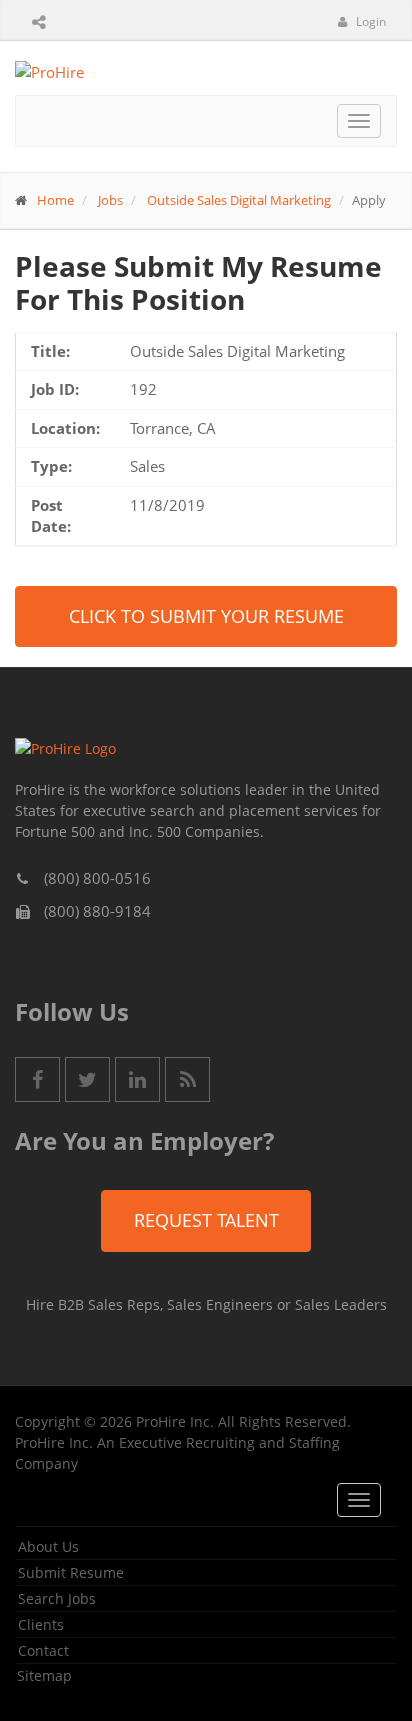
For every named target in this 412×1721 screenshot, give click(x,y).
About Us (48, 1546)
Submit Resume (71, 1572)
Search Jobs (57, 1598)
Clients (41, 1624)
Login (369, 21)
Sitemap (44, 1675)
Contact (43, 1650)
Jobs (110, 200)
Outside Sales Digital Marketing (239, 200)
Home (55, 200)
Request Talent (206, 1220)
